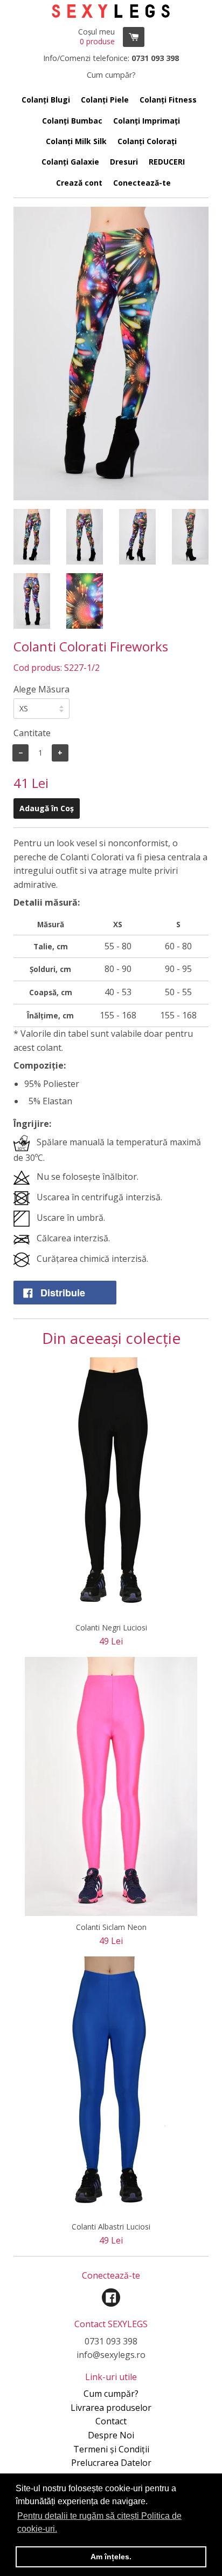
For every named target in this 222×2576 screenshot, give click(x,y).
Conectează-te (142, 183)
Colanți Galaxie (70, 162)
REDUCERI (167, 162)
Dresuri (124, 162)
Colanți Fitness (168, 100)
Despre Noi (111, 2435)
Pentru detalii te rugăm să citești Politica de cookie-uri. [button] (99, 2522)
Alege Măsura (41, 689)
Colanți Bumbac (72, 121)
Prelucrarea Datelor (111, 2463)
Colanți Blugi (46, 100)
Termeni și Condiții (111, 2449)
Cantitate (32, 733)
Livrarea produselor (111, 2408)
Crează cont (79, 183)
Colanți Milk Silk (76, 141)
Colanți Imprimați (147, 121)
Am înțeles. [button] (111, 2557)
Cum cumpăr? (111, 2394)
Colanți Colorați (147, 141)
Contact (111, 2421)
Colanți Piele (105, 100)
